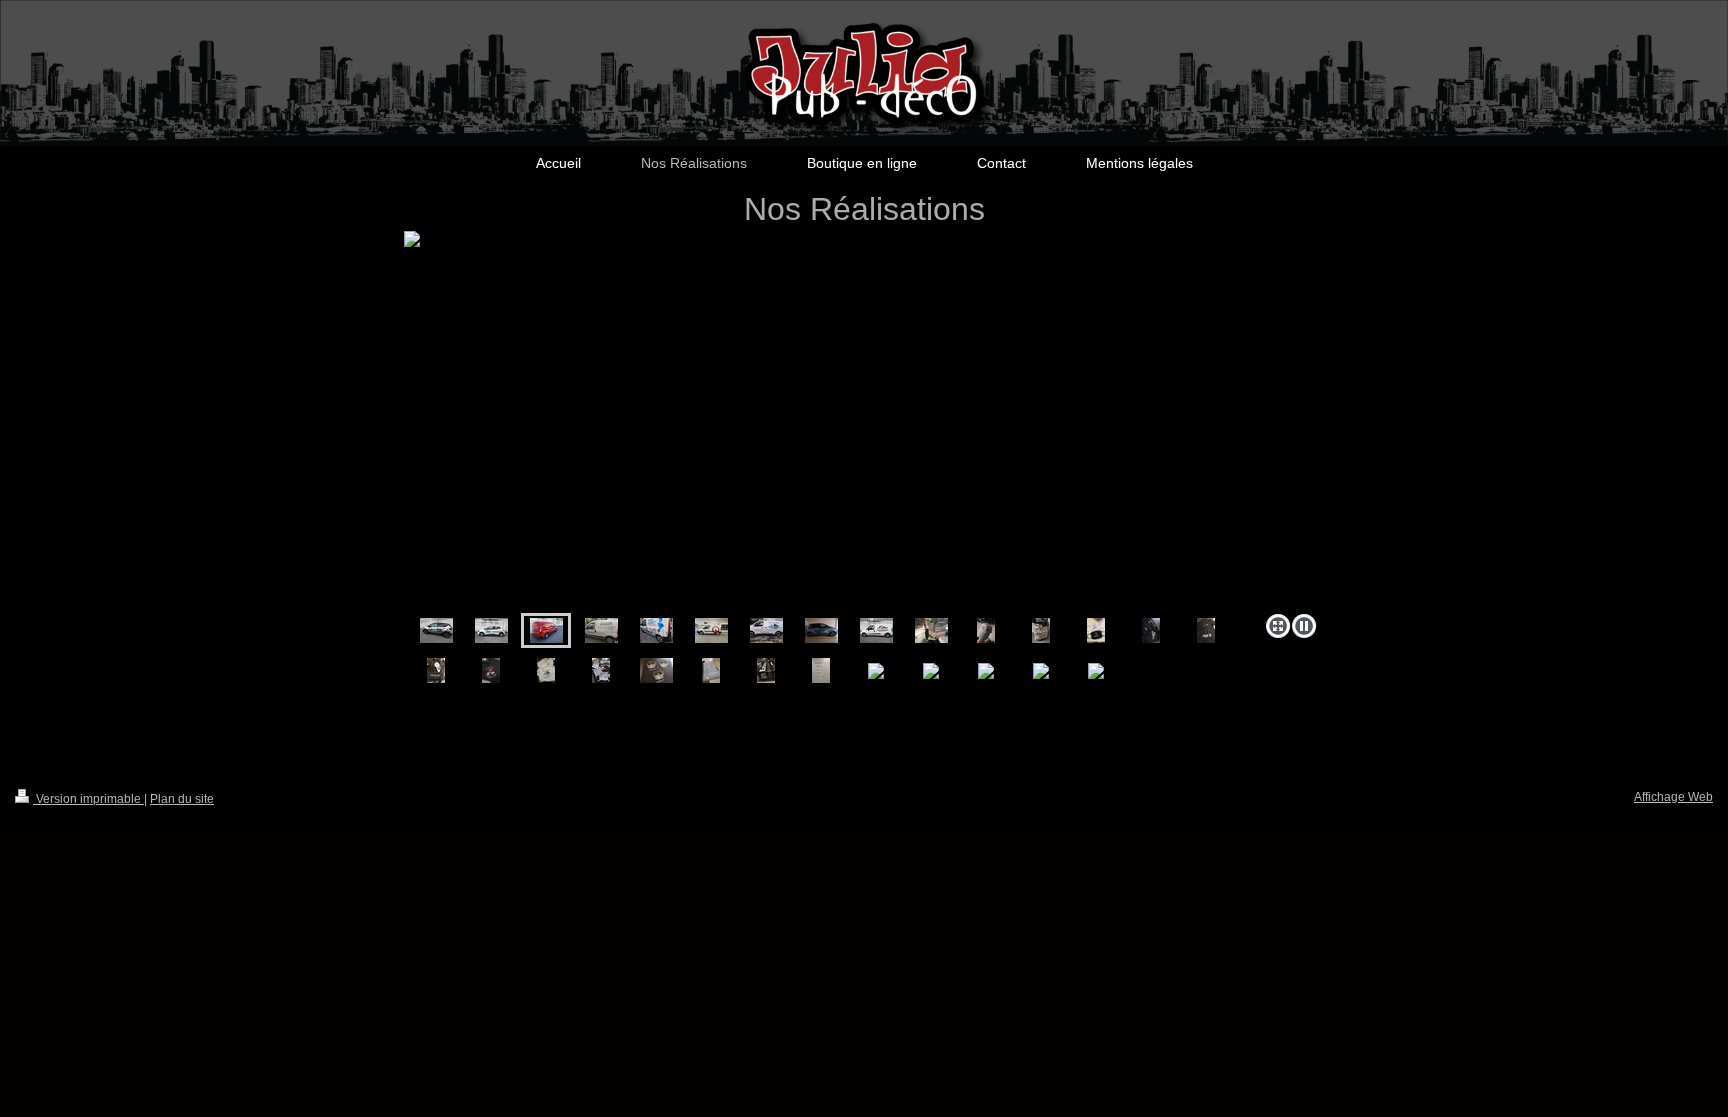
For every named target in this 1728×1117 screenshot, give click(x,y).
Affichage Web (1673, 797)
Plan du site (182, 799)
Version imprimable (88, 799)
